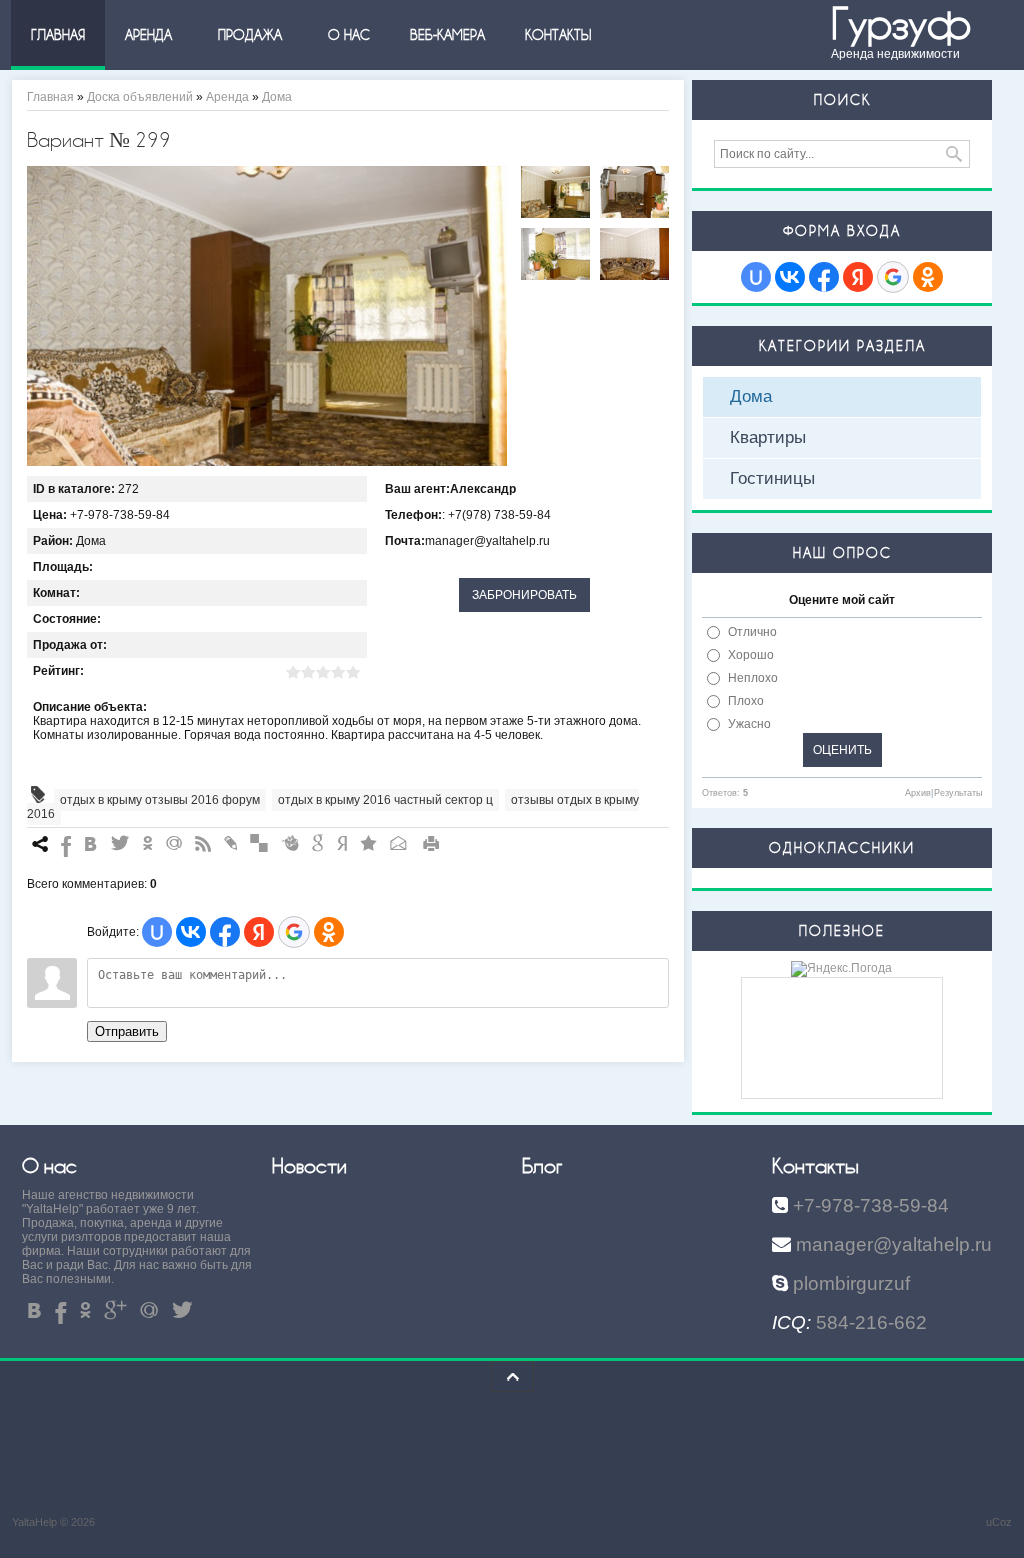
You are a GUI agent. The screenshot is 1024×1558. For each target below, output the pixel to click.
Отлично (752, 632)
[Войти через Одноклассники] (329, 932)
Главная (50, 97)
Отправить (127, 1031)
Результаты (958, 793)
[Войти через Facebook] (225, 932)
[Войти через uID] (157, 932)
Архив (918, 793)
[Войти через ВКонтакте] (191, 932)
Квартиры (768, 437)
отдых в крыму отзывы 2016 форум (160, 800)
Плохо (746, 701)
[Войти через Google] (294, 932)
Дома (277, 97)
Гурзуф (901, 24)
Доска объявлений (140, 97)
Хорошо (751, 655)
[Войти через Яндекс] (259, 932)
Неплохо (753, 678)
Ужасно (749, 724)
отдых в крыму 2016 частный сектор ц (385, 800)
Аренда (227, 97)
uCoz (999, 1522)
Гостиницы (772, 478)
